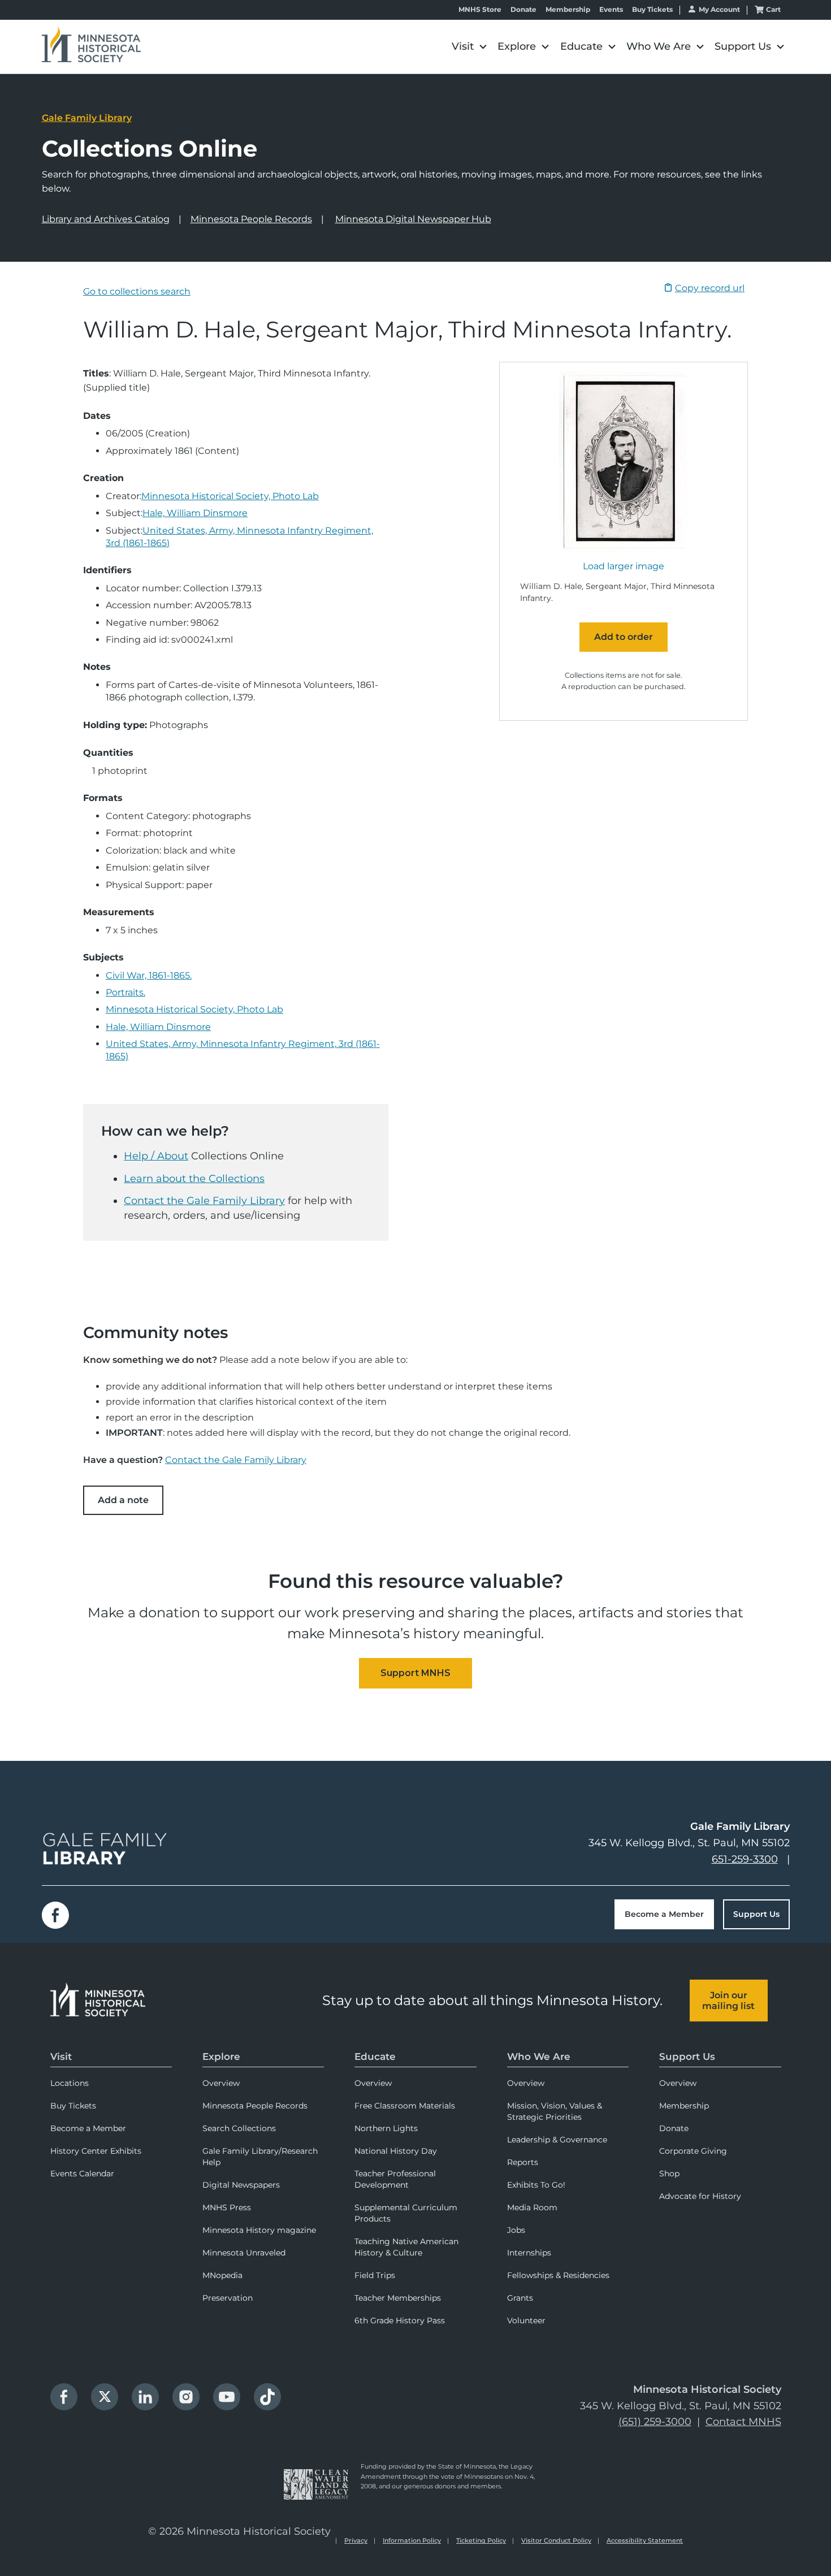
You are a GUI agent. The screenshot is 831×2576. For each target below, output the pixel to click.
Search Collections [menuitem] (239, 2128)
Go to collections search (137, 291)
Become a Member (664, 1914)
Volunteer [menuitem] (526, 2320)
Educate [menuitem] (375, 2057)
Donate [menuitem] (674, 2128)
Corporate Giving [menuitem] (693, 2151)
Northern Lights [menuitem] (386, 2128)
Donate (523, 10)
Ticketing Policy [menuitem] (481, 2540)
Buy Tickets (652, 10)
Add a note (123, 1500)
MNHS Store (480, 10)
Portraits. (125, 992)
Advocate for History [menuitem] (700, 2196)
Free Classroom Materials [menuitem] (405, 2106)
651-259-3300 (745, 1859)
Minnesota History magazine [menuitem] (259, 2230)
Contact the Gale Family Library (204, 1201)
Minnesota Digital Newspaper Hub (413, 219)
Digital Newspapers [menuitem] (241, 2185)
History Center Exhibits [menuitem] (96, 2151)
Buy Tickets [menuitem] (73, 2106)
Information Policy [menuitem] (412, 2540)
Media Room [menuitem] (532, 2207)
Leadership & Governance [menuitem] (557, 2140)
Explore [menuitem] (221, 2057)
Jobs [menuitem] (516, 2230)
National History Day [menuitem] (396, 2151)
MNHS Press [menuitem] (227, 2207)
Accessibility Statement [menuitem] (645, 2540)
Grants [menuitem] (520, 2298)
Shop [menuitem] (669, 2174)
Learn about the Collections (194, 1179)
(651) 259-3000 (655, 2422)
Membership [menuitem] (684, 2106)
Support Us (756, 1914)
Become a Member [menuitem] (88, 2128)
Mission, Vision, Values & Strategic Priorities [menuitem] (555, 2111)
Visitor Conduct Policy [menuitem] (556, 2540)
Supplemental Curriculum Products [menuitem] (406, 2213)
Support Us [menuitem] (687, 2057)
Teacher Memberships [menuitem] (398, 2298)
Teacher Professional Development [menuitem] (395, 2179)
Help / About (156, 1156)
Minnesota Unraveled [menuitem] (244, 2253)
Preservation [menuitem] (228, 2298)
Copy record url (710, 288)
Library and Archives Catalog (106, 219)
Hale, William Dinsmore (195, 513)
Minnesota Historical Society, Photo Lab (230, 496)
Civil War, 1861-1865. (149, 975)
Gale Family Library (87, 118)
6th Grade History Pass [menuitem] (400, 2320)
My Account (719, 9)
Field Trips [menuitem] (375, 2275)
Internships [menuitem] (529, 2253)
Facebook (55, 1915)
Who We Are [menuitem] (539, 2057)
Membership (568, 10)
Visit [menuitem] (61, 2057)
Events (611, 10)
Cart (773, 9)
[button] (469, 47)
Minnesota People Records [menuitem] (255, 2106)
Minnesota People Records (251, 219)
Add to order (624, 637)
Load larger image (624, 566)
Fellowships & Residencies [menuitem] (558, 2275)
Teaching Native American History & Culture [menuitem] (406, 2247)
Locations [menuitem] (70, 2083)
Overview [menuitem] (221, 2083)
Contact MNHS (743, 2422)
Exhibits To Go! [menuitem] (536, 2185)
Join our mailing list (728, 2001)
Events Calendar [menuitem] (82, 2174)
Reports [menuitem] (523, 2162)
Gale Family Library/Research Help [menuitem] (260, 2157)
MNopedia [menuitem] (222, 2275)
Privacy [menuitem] (356, 2540)
